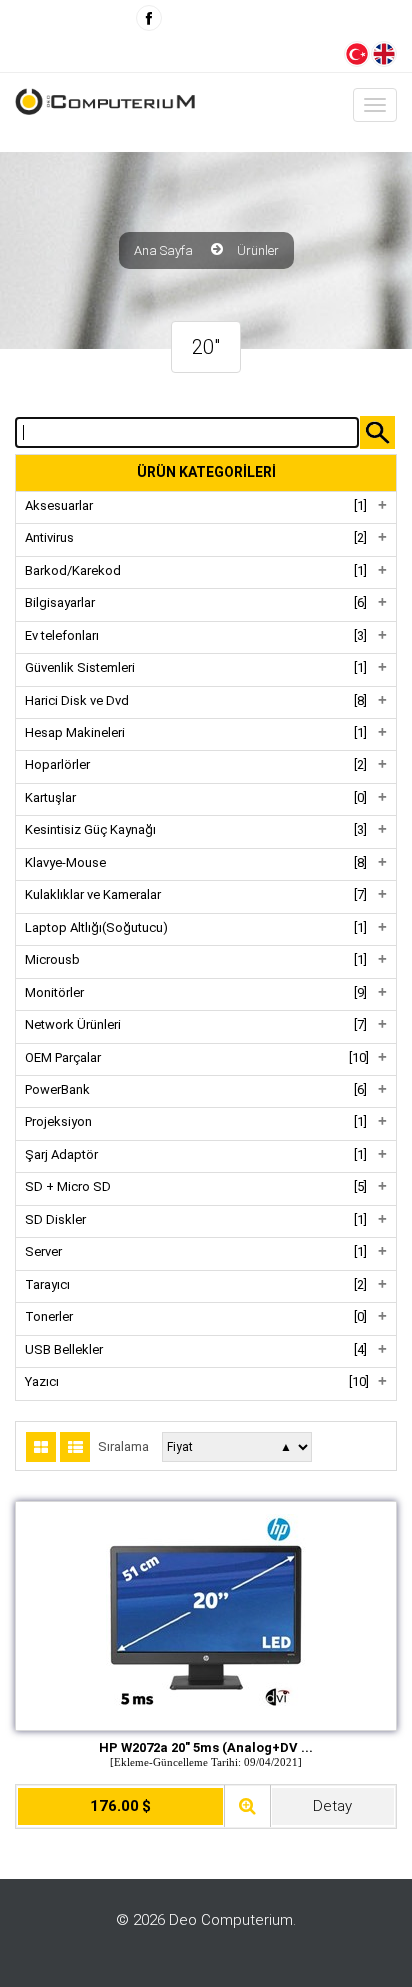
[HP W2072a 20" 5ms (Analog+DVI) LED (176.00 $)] (206, 1613)
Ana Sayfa (163, 251)
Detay (332, 1806)
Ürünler (258, 251)
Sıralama (123, 1447)
